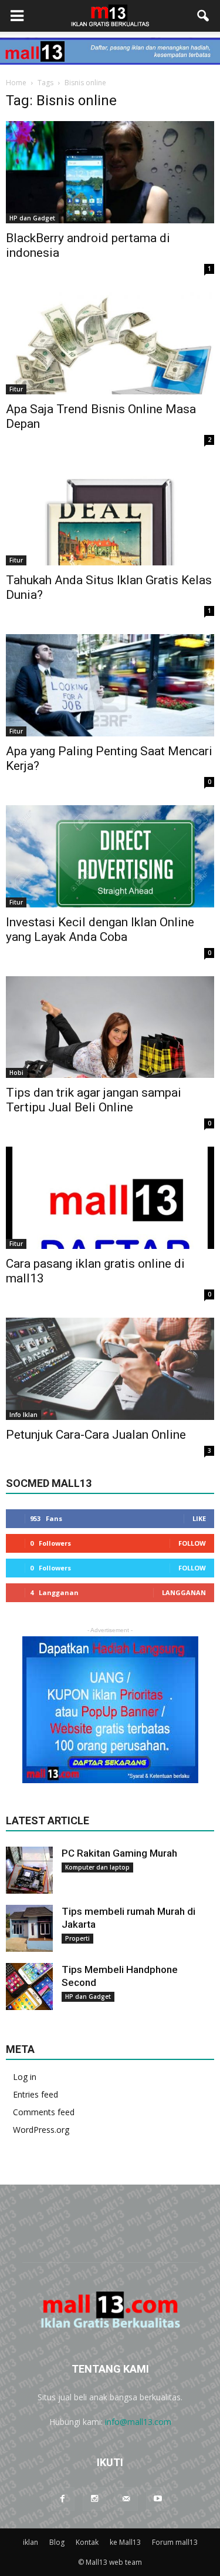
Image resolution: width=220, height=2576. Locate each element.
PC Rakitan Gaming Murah (119, 1853)
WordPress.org (41, 2130)
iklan (31, 2542)
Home (16, 83)
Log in (25, 2077)
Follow (192, 1543)
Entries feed (35, 2094)
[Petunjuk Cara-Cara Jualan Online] (110, 1369)
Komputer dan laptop (97, 1867)
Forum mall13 (175, 2542)
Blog (57, 2542)
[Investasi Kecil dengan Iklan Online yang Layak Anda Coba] (110, 856)
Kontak (87, 2542)
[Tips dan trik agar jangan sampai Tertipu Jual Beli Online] (110, 1027)
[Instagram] (94, 2499)
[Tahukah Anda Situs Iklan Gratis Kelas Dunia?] (110, 514)
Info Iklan (23, 1415)
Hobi (16, 1073)
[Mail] (126, 2499)
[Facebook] (63, 2499)
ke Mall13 (125, 2542)
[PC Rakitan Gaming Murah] (29, 1870)
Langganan (184, 1592)
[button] (204, 16)
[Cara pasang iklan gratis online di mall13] (110, 1198)
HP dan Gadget (32, 218)
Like (199, 1518)
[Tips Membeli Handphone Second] (29, 1987)
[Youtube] (158, 2499)
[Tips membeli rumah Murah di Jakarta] (29, 1928)
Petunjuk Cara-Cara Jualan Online (96, 1435)
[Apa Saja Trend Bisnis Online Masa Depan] (110, 343)
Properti (77, 1938)
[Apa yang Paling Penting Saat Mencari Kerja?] (110, 685)
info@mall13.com (138, 2422)
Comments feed (44, 2112)
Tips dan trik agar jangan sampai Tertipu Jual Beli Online (94, 1100)
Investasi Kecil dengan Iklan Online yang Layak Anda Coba (100, 929)
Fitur (16, 389)
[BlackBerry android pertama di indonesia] (110, 172)
